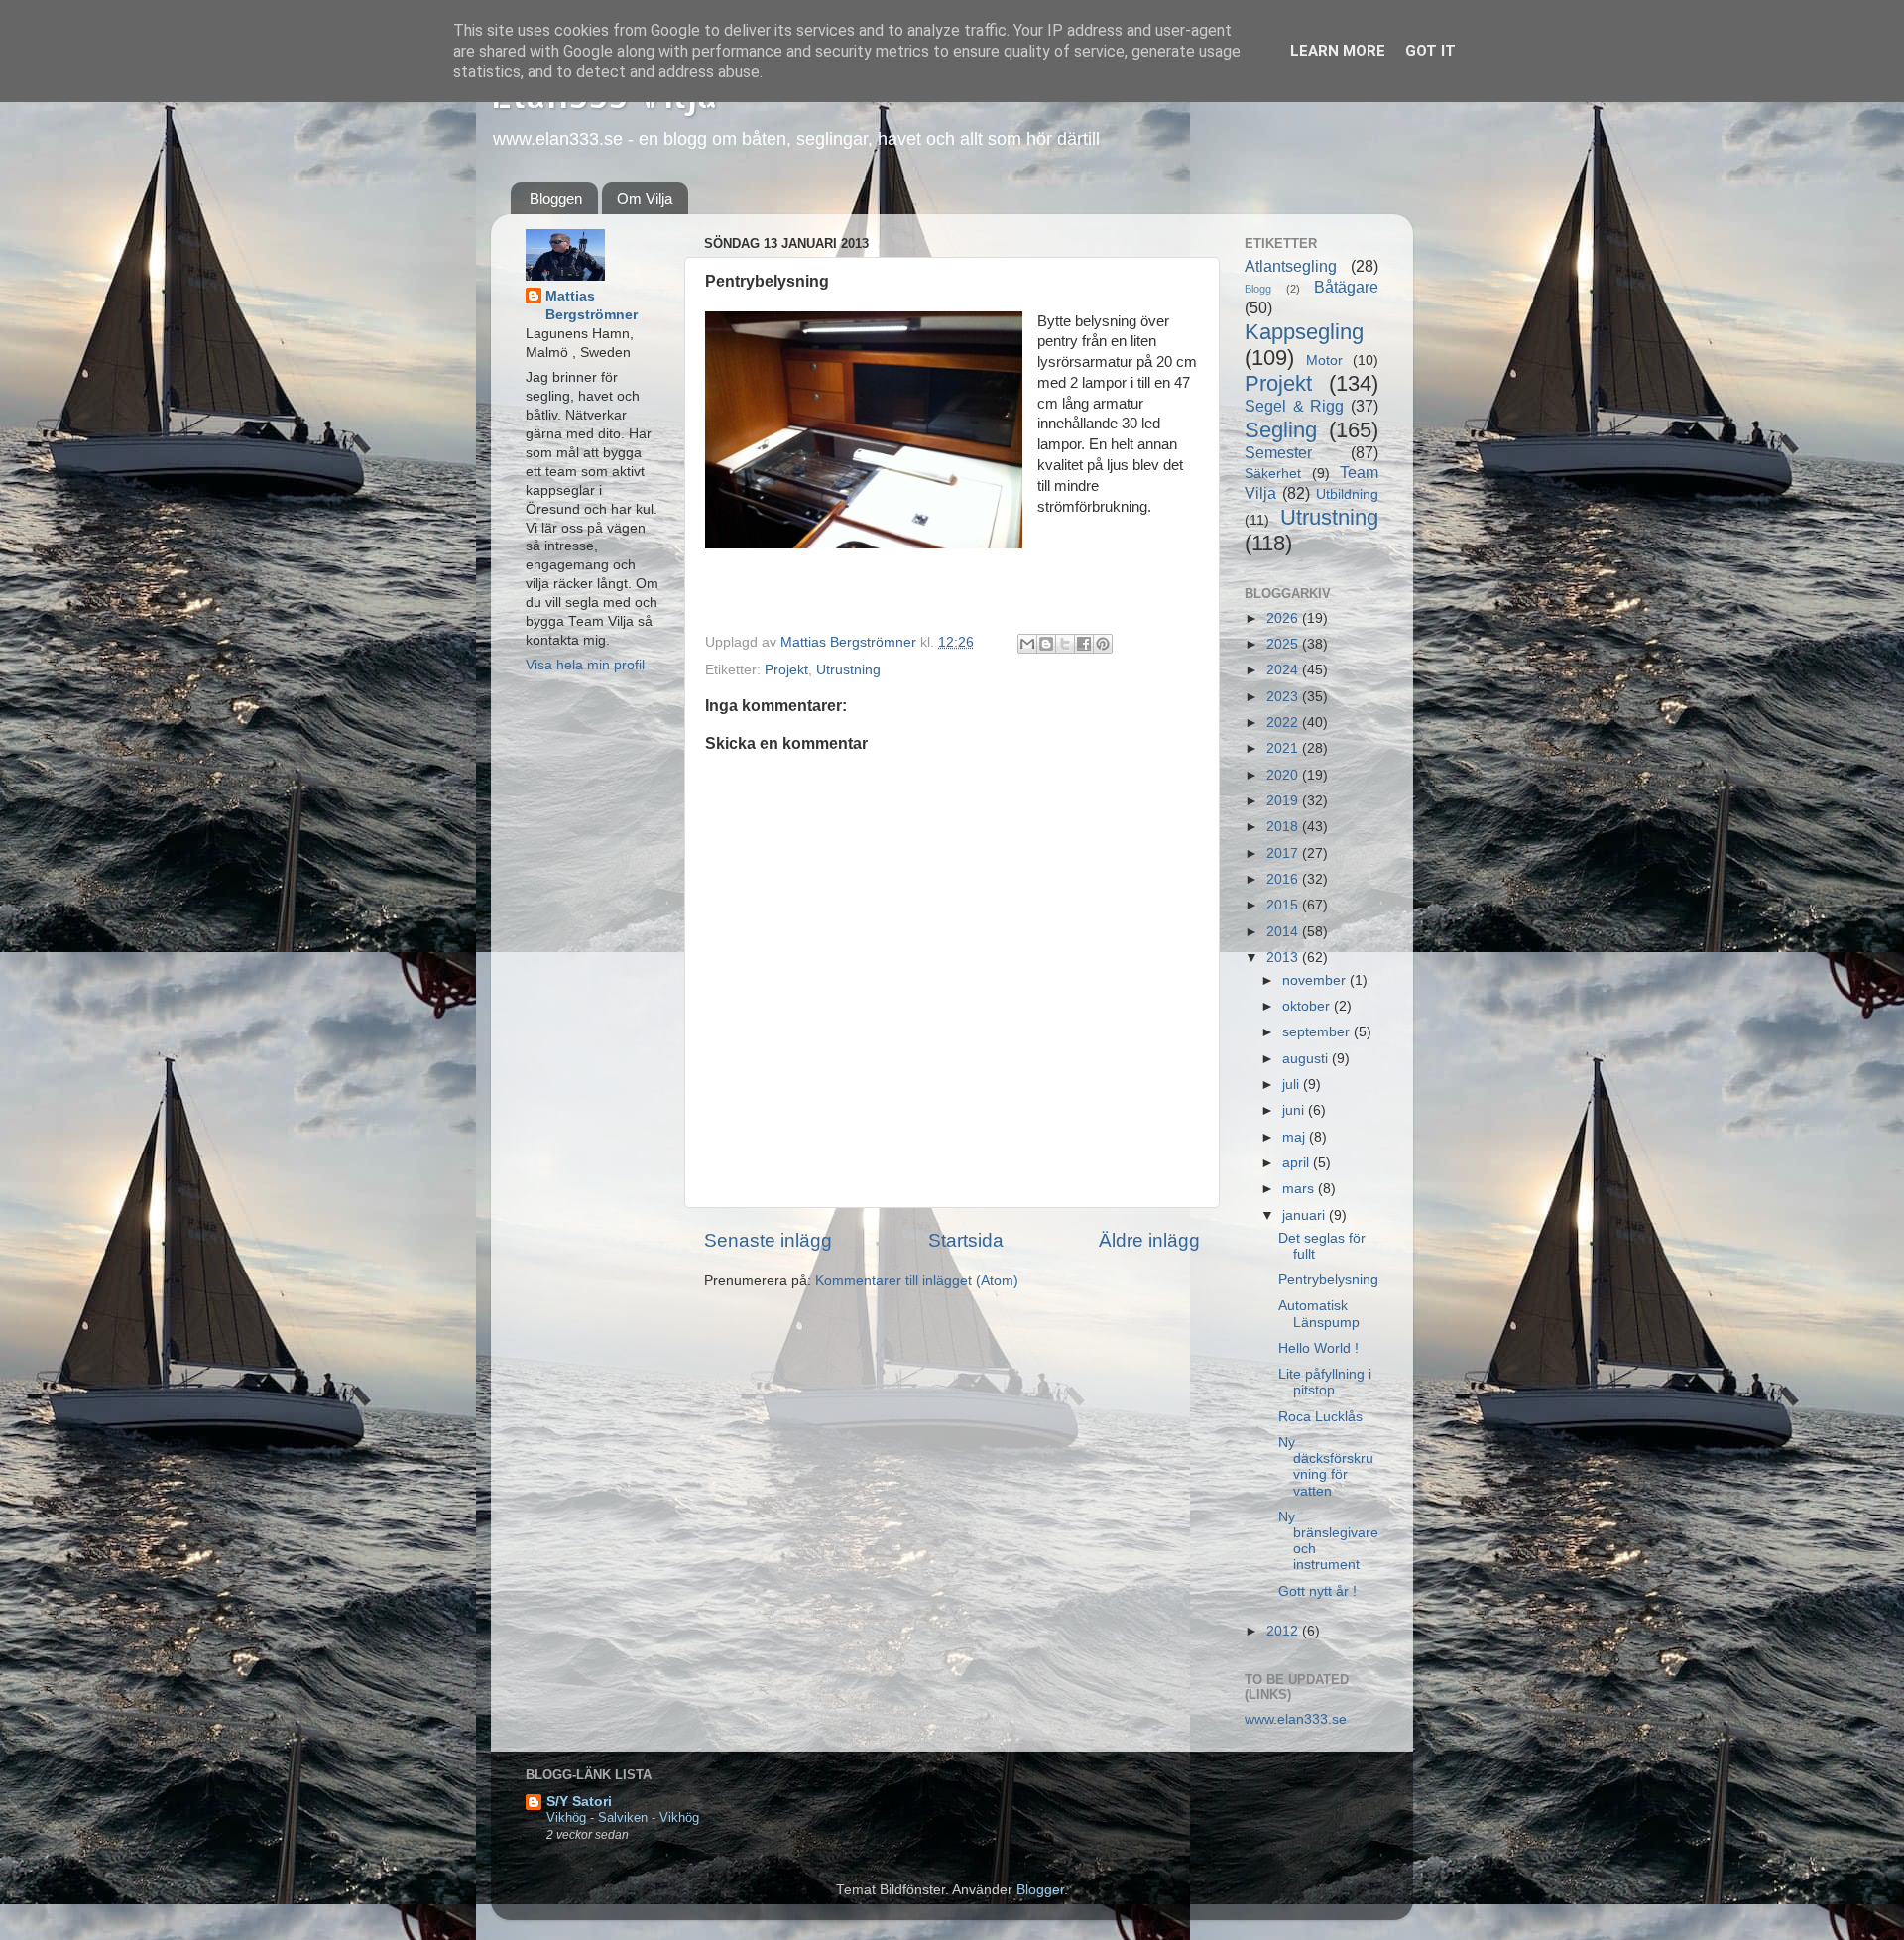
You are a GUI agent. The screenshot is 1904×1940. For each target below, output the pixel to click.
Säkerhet (1273, 474)
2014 (1284, 932)
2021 (1284, 748)
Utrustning (848, 670)
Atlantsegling (1291, 266)
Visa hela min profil (585, 665)
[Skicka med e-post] (1027, 644)
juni (1295, 1110)
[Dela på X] (1065, 644)
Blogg (1258, 289)
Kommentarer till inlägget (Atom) (917, 1281)
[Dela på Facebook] (1084, 644)
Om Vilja (645, 199)
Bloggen (556, 199)
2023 (1284, 697)
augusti (1307, 1059)
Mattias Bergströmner (592, 305)
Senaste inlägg (768, 1240)
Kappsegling (1304, 332)
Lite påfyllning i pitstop (1325, 1382)
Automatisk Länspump (1319, 1314)
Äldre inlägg (1149, 1240)
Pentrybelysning (1328, 1280)
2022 (1284, 723)
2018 (1284, 827)
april (1298, 1163)
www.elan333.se (1296, 1719)
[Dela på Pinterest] (1103, 644)
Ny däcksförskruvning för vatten (1326, 1467)
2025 (1284, 644)
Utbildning (1347, 494)
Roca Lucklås (1320, 1417)
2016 (1284, 879)
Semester (1278, 452)
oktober (1308, 1006)
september (1318, 1032)
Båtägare (1346, 287)
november (1316, 980)
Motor (1324, 361)
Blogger (1040, 1890)
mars (1300, 1189)
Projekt (786, 670)
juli (1293, 1085)
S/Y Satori (579, 1802)
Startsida (966, 1240)
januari (1306, 1215)
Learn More (1338, 51)
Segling (1281, 430)
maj (1296, 1137)
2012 (1284, 1631)
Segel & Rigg (1294, 406)
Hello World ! (1318, 1348)
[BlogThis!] (1046, 644)
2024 (1284, 670)
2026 (1284, 618)
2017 (1284, 853)
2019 (1284, 801)
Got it (1430, 51)
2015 (1284, 905)
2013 (1284, 958)
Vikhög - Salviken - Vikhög (623, 1818)
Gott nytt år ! (1317, 1591)
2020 (1284, 775)
